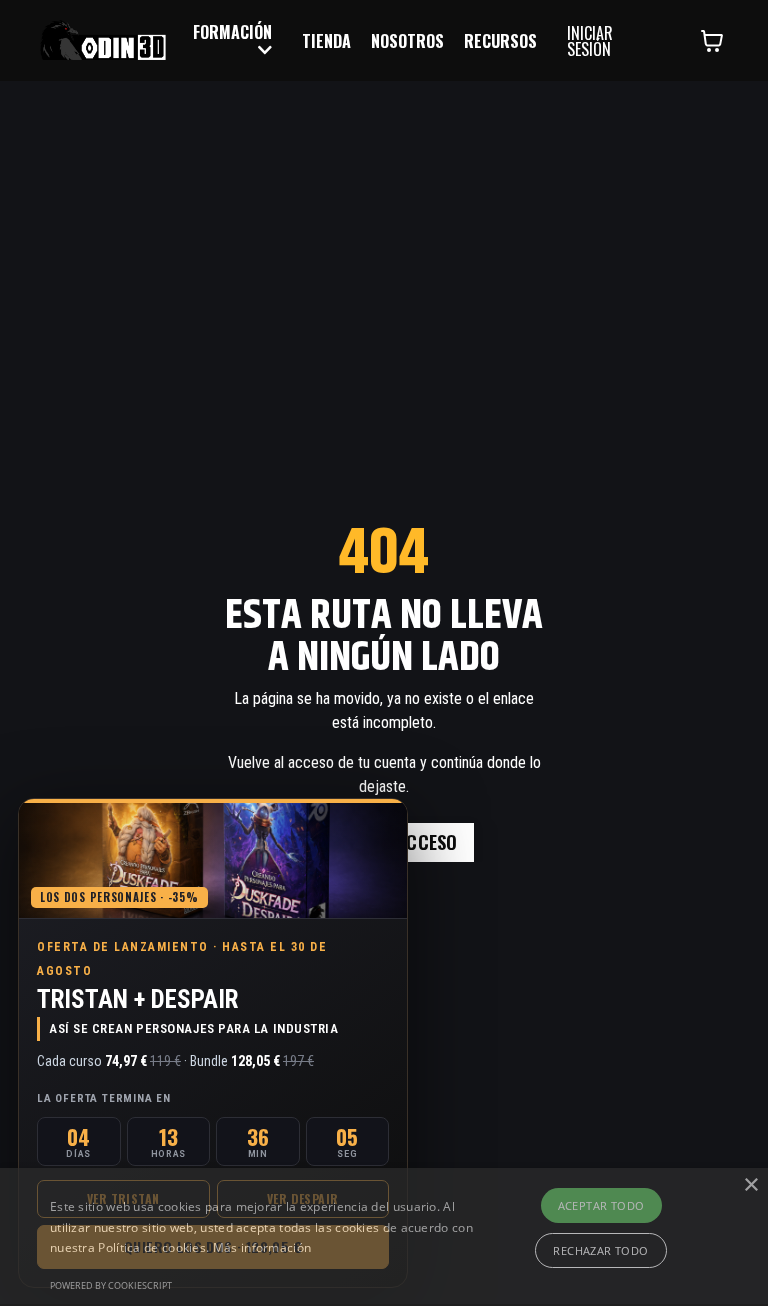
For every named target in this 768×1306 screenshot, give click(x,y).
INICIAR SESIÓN (590, 41)
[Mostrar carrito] (712, 41)
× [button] (750, 1185)
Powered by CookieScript (111, 1285)
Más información (262, 1247)
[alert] (384, 1237)
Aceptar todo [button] (601, 1205)
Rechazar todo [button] (600, 1250)
